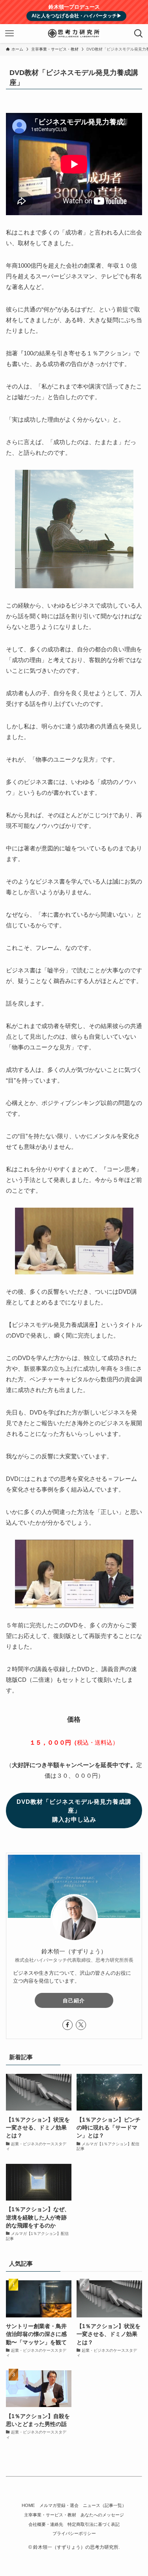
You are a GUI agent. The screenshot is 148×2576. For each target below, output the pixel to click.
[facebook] (67, 2025)
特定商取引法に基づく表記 (94, 2524)
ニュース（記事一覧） (105, 2505)
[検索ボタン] (139, 34)
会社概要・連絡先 (46, 2524)
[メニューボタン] (9, 34)
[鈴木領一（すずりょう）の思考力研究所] (74, 34)
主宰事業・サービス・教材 (50, 2515)
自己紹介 (74, 2001)
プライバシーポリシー (74, 2533)
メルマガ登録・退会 (59, 2505)
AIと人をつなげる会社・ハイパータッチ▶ (77, 16)
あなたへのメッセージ (102, 2515)
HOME (28, 2505)
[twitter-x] (81, 2025)
